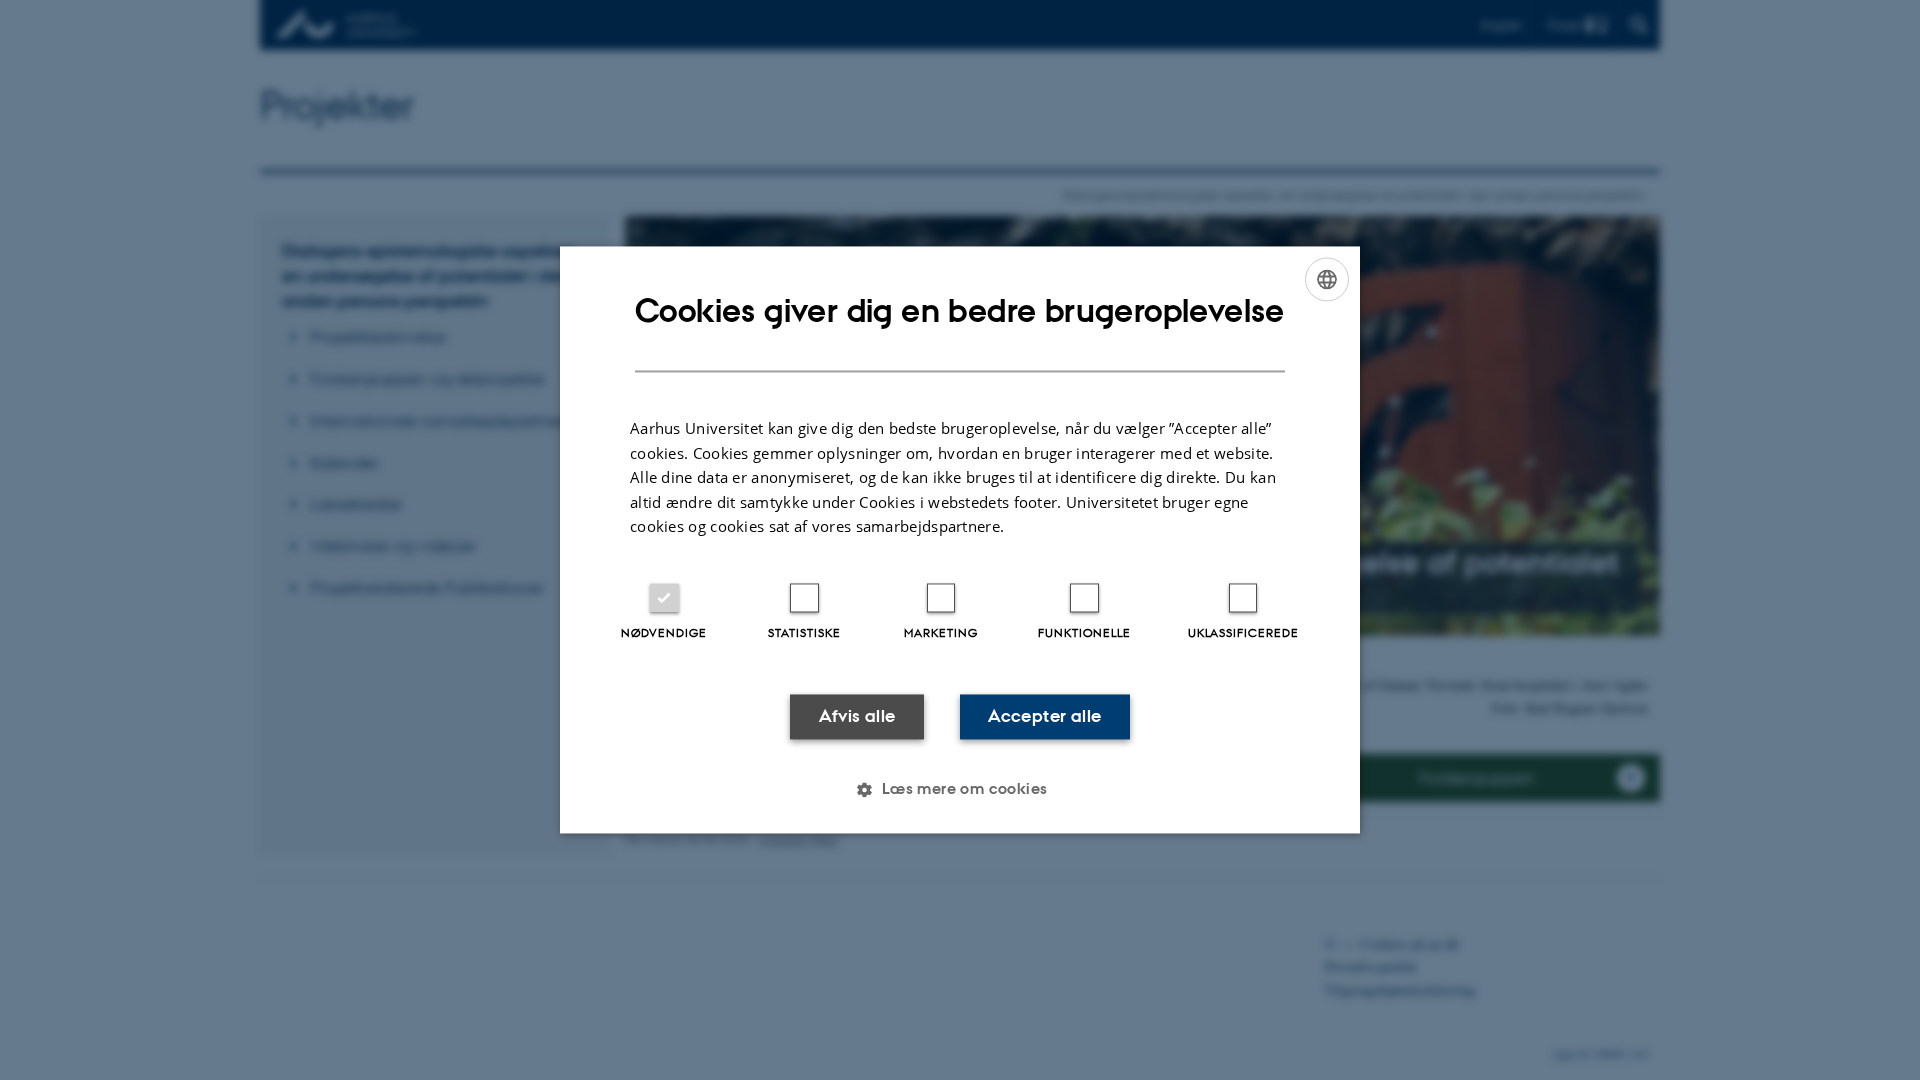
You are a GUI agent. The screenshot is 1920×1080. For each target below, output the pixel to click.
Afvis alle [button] (857, 716)
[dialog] (960, 539)
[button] (959, 790)
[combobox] (1327, 279)
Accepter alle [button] (1044, 716)
